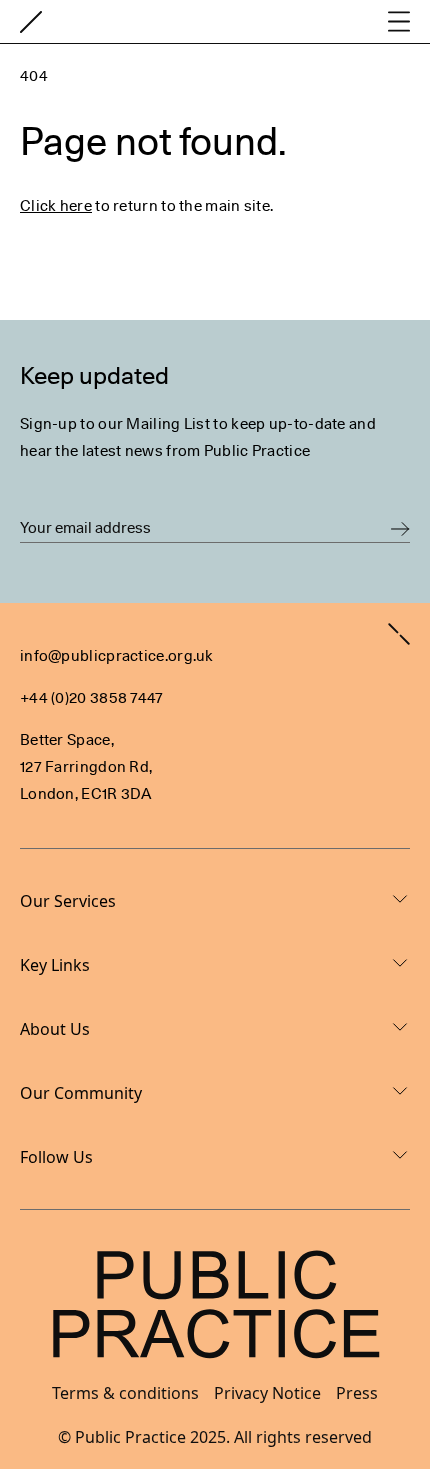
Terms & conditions (125, 1393)
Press (357, 1393)
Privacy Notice (267, 1393)
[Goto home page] (31, 22)
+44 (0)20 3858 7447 (92, 698)
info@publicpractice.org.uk (117, 656)
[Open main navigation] (399, 21)
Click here (56, 206)
